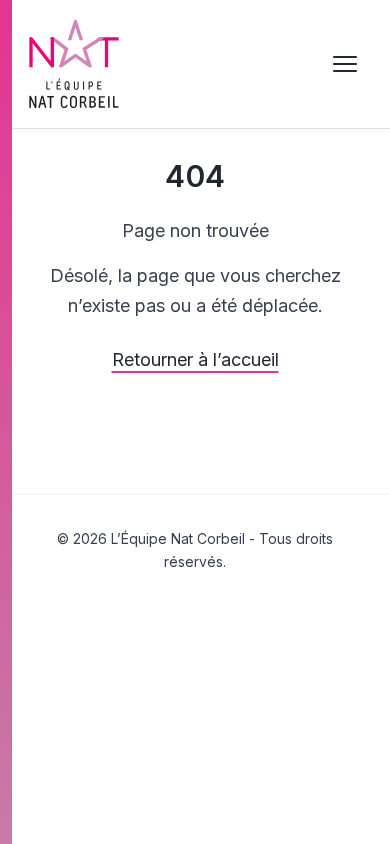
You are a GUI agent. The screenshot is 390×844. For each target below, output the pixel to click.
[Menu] (345, 64)
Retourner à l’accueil (195, 359)
